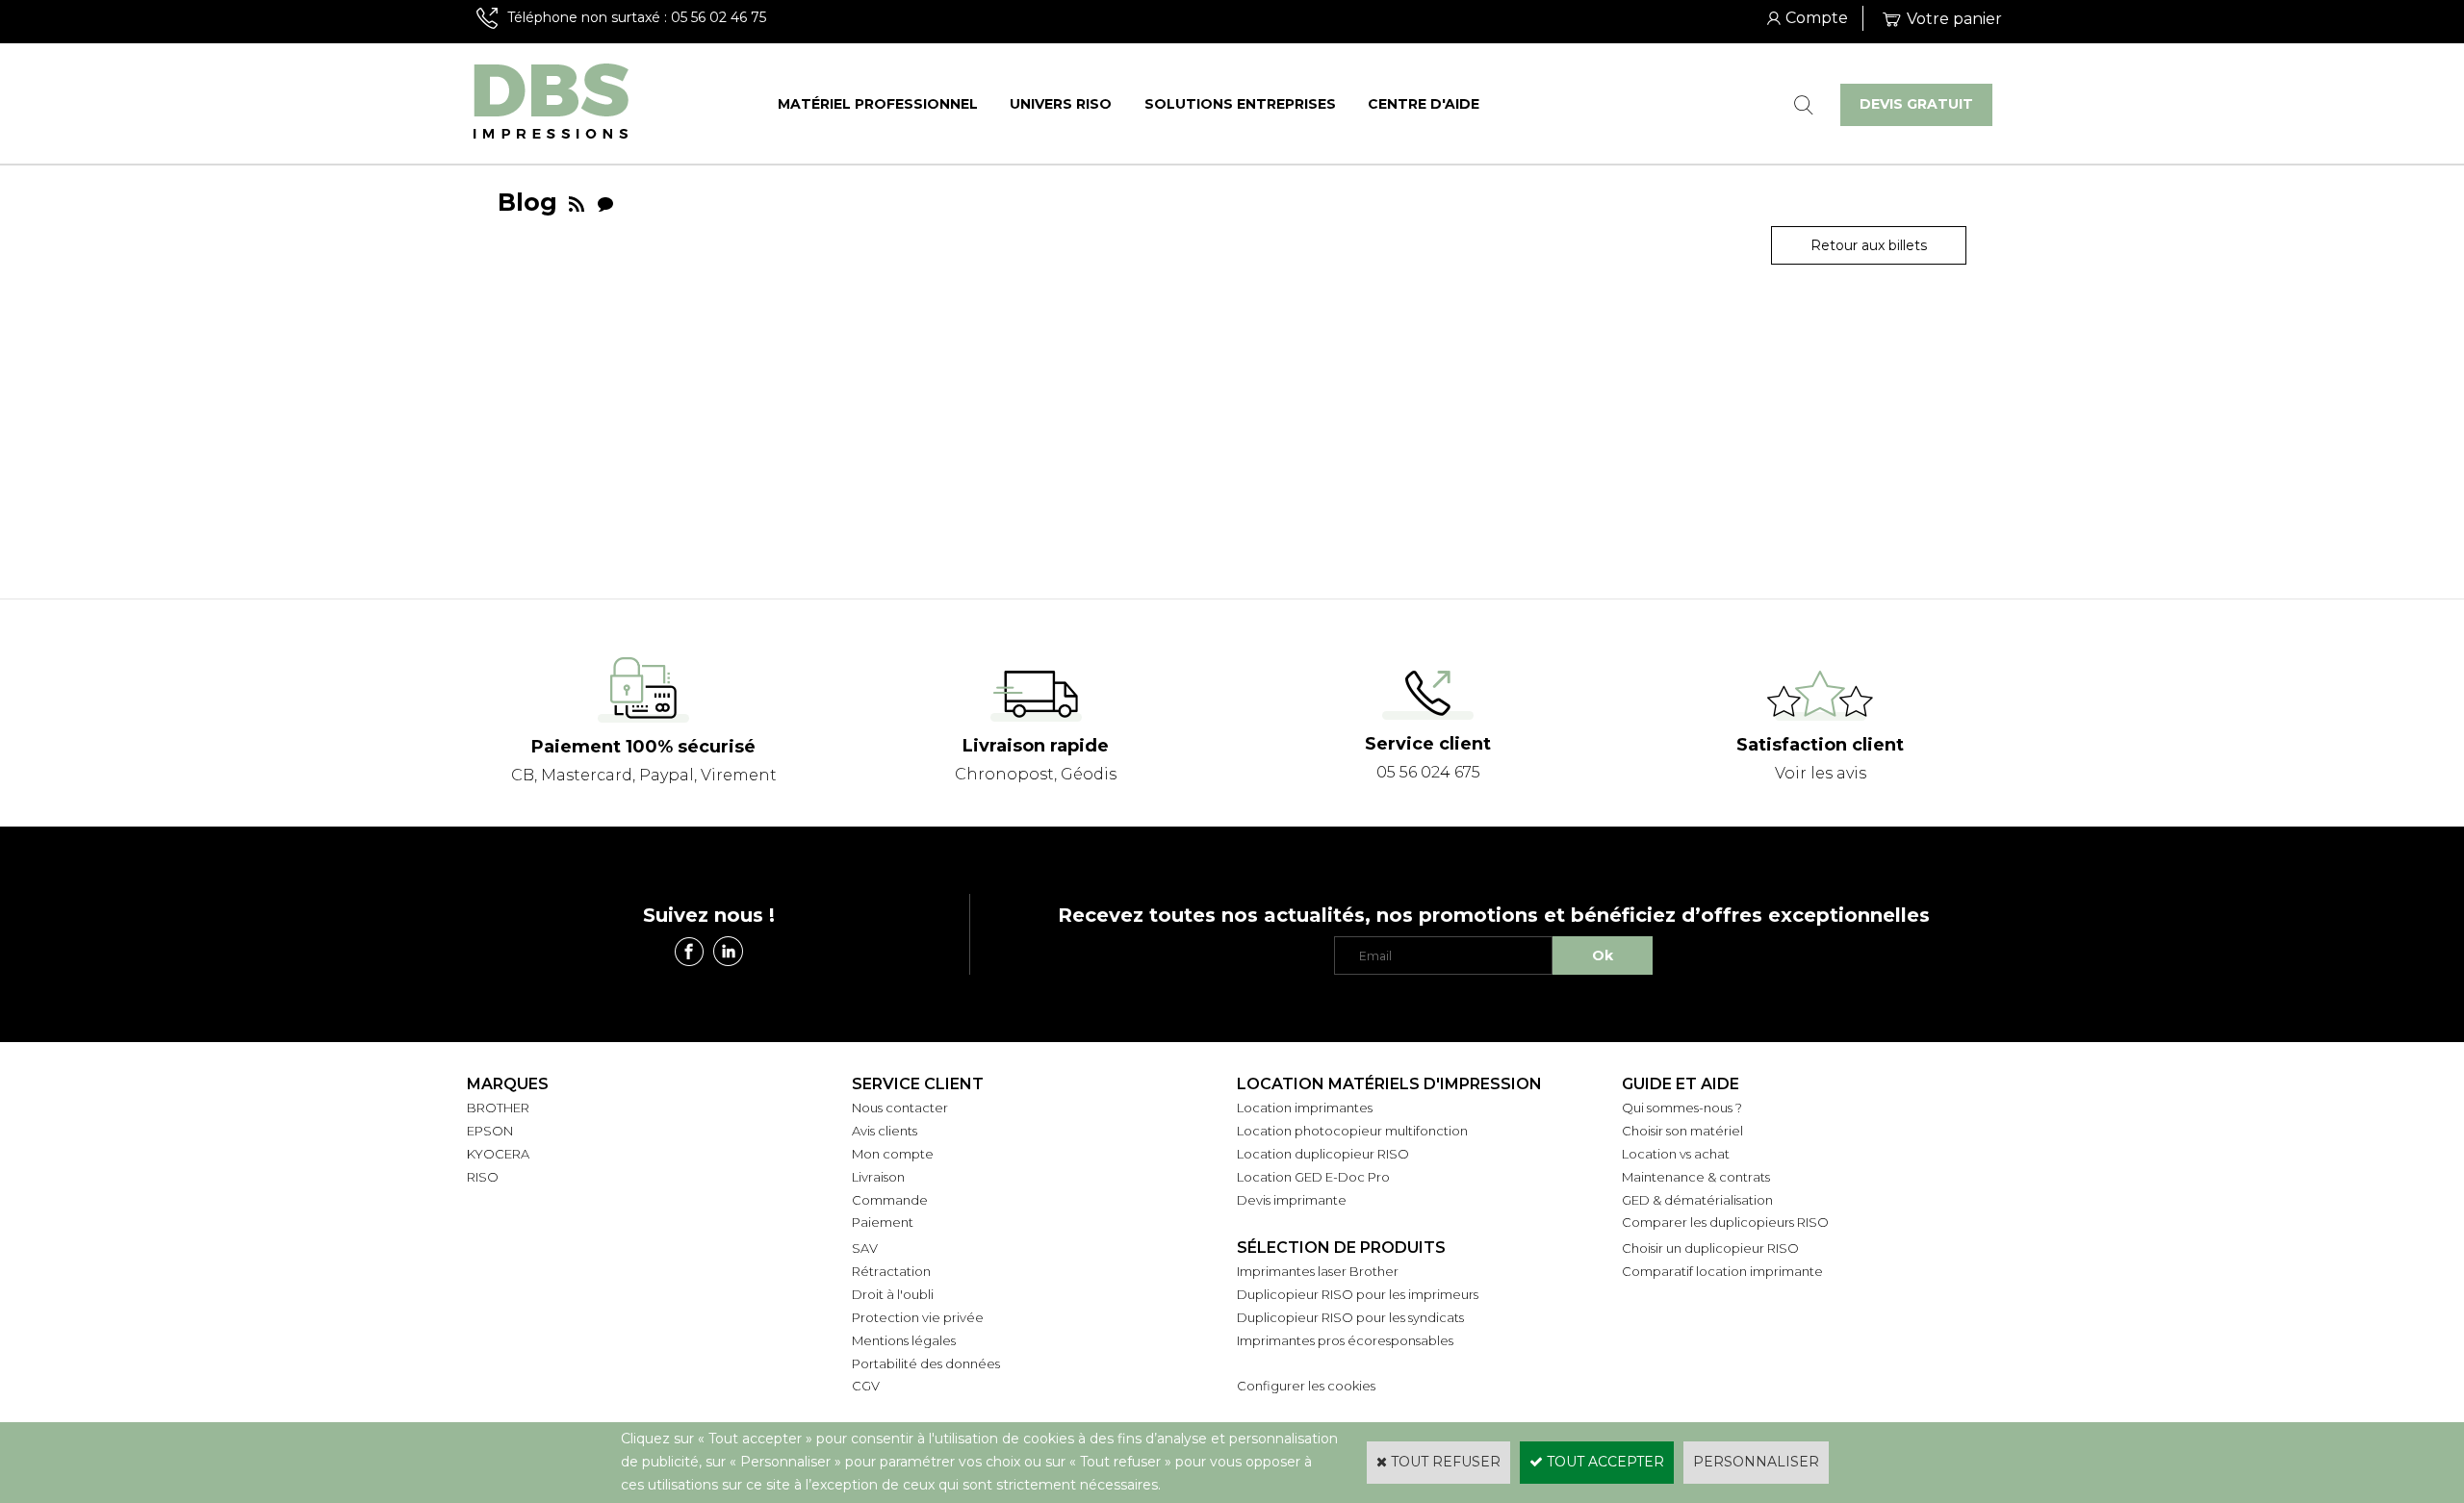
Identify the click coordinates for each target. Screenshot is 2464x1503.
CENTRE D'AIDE (1424, 104)
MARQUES (508, 1084)
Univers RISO (1061, 104)
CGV (866, 1386)
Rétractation (891, 1271)
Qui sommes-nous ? (1682, 1108)
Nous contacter (900, 1108)
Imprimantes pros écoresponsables (1345, 1340)
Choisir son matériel (1682, 1131)
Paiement (883, 1222)
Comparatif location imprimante (1722, 1271)
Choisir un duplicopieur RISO (1710, 1248)
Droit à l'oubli (893, 1294)
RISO (483, 1177)
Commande (890, 1200)
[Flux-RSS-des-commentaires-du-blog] (605, 202)
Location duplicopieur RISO (1323, 1154)
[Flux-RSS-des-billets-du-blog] (577, 202)
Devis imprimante (1292, 1200)
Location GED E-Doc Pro (1313, 1177)
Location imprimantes (1305, 1108)
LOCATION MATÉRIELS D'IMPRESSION (1389, 1084)
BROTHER (498, 1108)
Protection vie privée (918, 1317)
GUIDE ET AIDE (1681, 1084)
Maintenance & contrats (1696, 1177)
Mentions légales (904, 1340)
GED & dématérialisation (1697, 1200)
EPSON (490, 1131)
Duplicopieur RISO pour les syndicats (1350, 1317)
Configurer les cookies (1306, 1386)
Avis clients (885, 1131)
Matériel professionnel (878, 104)
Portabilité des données (926, 1363)
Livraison (878, 1177)
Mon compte (893, 1154)
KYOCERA (498, 1154)
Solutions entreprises (1240, 104)
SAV (865, 1248)
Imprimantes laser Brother (1318, 1271)
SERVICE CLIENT (918, 1084)
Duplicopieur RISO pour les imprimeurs (1358, 1294)
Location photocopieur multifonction (1352, 1131)
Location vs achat (1676, 1154)
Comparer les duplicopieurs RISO (1725, 1222)
